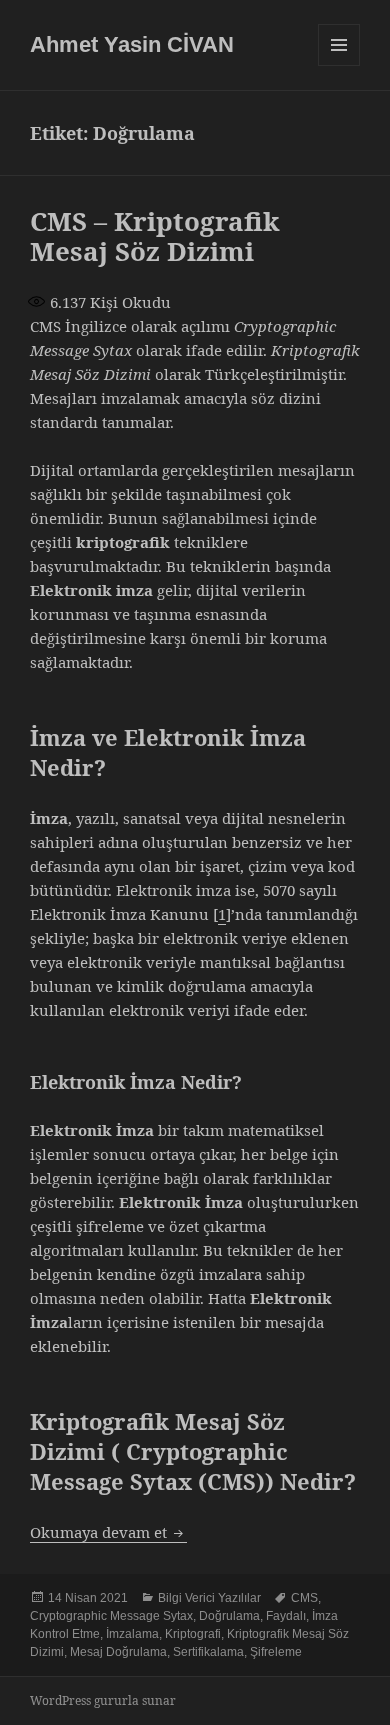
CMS (304, 1598)
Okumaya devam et (108, 1532)
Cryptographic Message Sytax (111, 1616)
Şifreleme (276, 1652)
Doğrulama (229, 1616)
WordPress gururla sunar (103, 1700)
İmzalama (132, 1634)
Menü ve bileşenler (339, 65)
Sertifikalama (208, 1652)
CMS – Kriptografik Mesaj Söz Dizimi (155, 236)
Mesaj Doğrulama (118, 1652)
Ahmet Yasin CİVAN (132, 44)
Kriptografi (193, 1634)
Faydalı (286, 1616)
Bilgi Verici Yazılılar (209, 1598)
